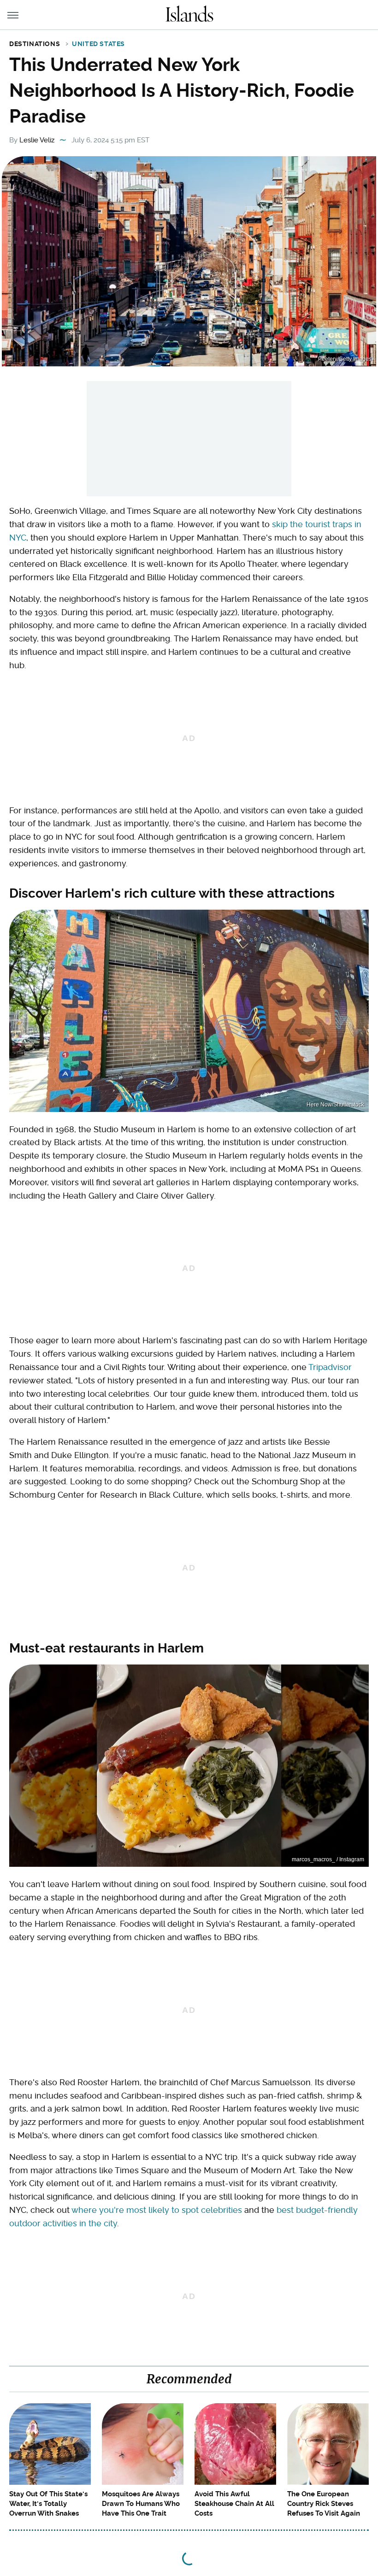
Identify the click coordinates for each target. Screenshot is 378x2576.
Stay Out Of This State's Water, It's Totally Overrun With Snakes (48, 2504)
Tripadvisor (330, 1367)
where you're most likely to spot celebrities (157, 2210)
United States (98, 44)
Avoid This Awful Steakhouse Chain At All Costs (234, 2504)
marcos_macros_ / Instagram (328, 1859)
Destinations (35, 44)
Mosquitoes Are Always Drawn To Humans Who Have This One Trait (141, 2504)
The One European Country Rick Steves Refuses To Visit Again (324, 2504)
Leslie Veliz (37, 140)
